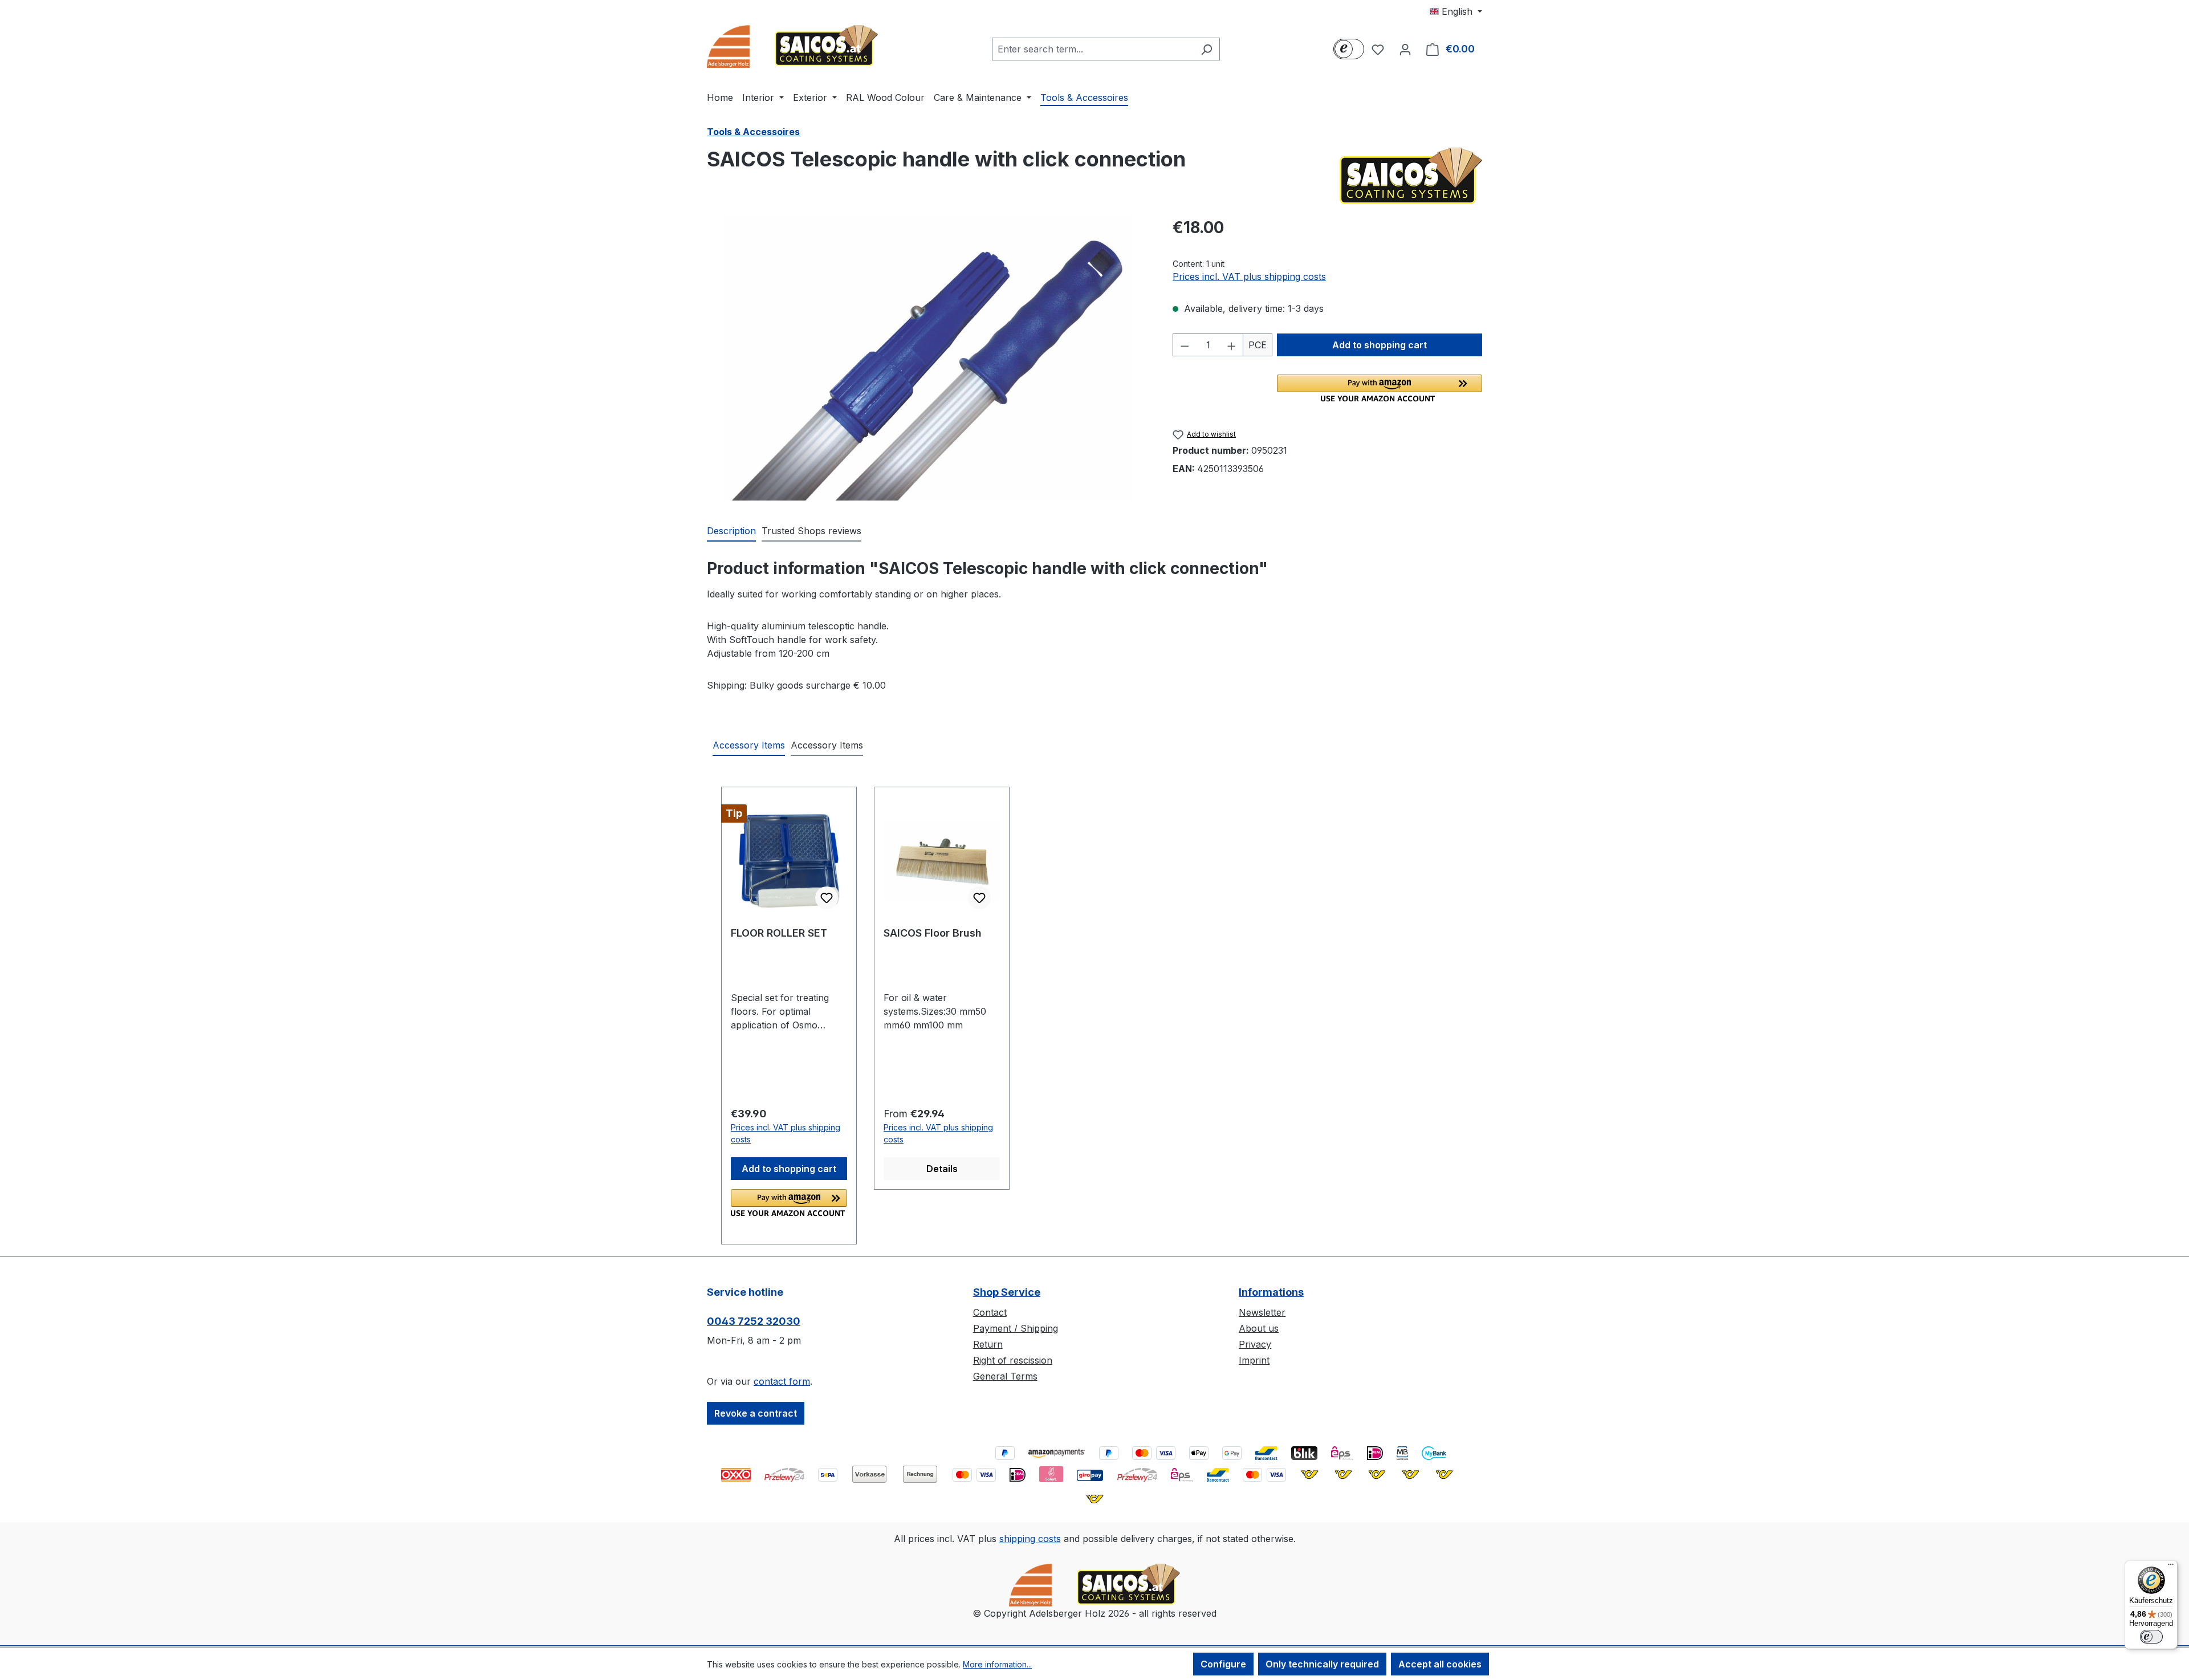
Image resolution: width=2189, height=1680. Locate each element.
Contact (990, 1312)
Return (988, 1344)
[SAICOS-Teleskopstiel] (928, 358)
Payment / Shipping (1016, 1328)
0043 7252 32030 (754, 1321)
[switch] (2151, 1637)
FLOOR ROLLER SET (779, 933)
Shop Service (1007, 1292)
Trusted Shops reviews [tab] (811, 531)
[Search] (1207, 49)
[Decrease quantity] (1185, 345)
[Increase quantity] (1232, 345)
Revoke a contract (756, 1413)
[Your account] (1405, 49)
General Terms (1005, 1376)
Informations (1271, 1292)
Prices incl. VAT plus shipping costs (1249, 276)
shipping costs (1030, 1539)
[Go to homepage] (792, 46)
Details (942, 1169)
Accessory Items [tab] (749, 745)
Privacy (1255, 1344)
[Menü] (2171, 1567)
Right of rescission (1013, 1360)
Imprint (1254, 1360)
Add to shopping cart (1380, 345)
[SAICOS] (1411, 176)
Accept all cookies (1440, 1664)
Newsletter (1262, 1312)
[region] (928, 358)
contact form (782, 1381)
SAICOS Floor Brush (933, 933)
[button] (1380, 388)
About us (1259, 1328)
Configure (1223, 1664)
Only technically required (1322, 1664)
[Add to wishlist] (827, 898)
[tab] (731, 531)
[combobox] (1093, 49)
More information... (997, 1664)
